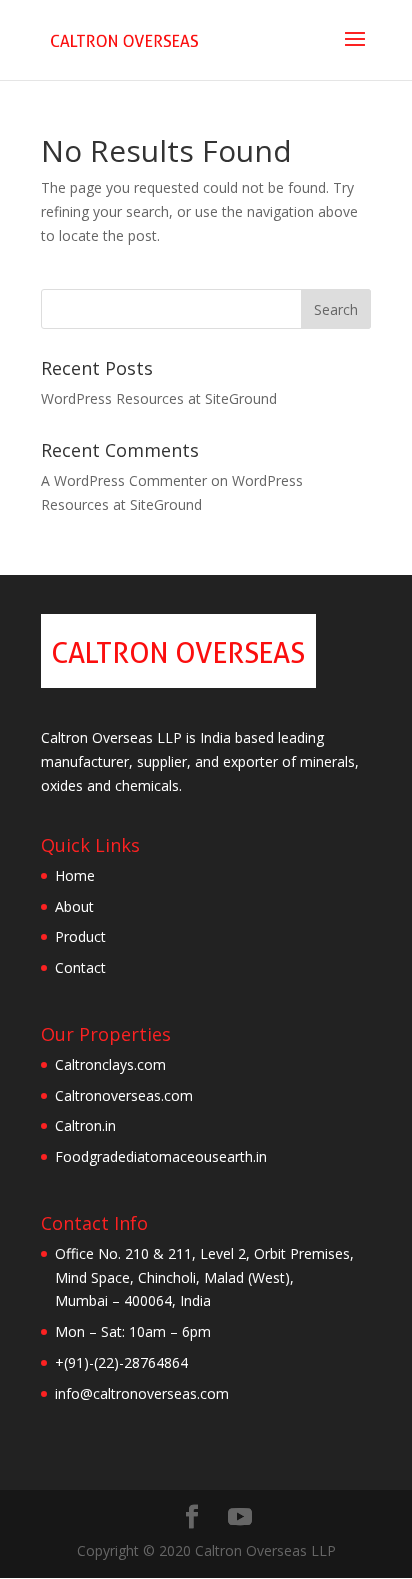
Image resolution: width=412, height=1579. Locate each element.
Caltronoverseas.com (124, 1095)
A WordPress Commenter (124, 480)
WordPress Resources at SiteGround (159, 398)
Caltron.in (85, 1125)
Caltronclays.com (110, 1064)
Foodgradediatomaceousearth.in (161, 1156)
